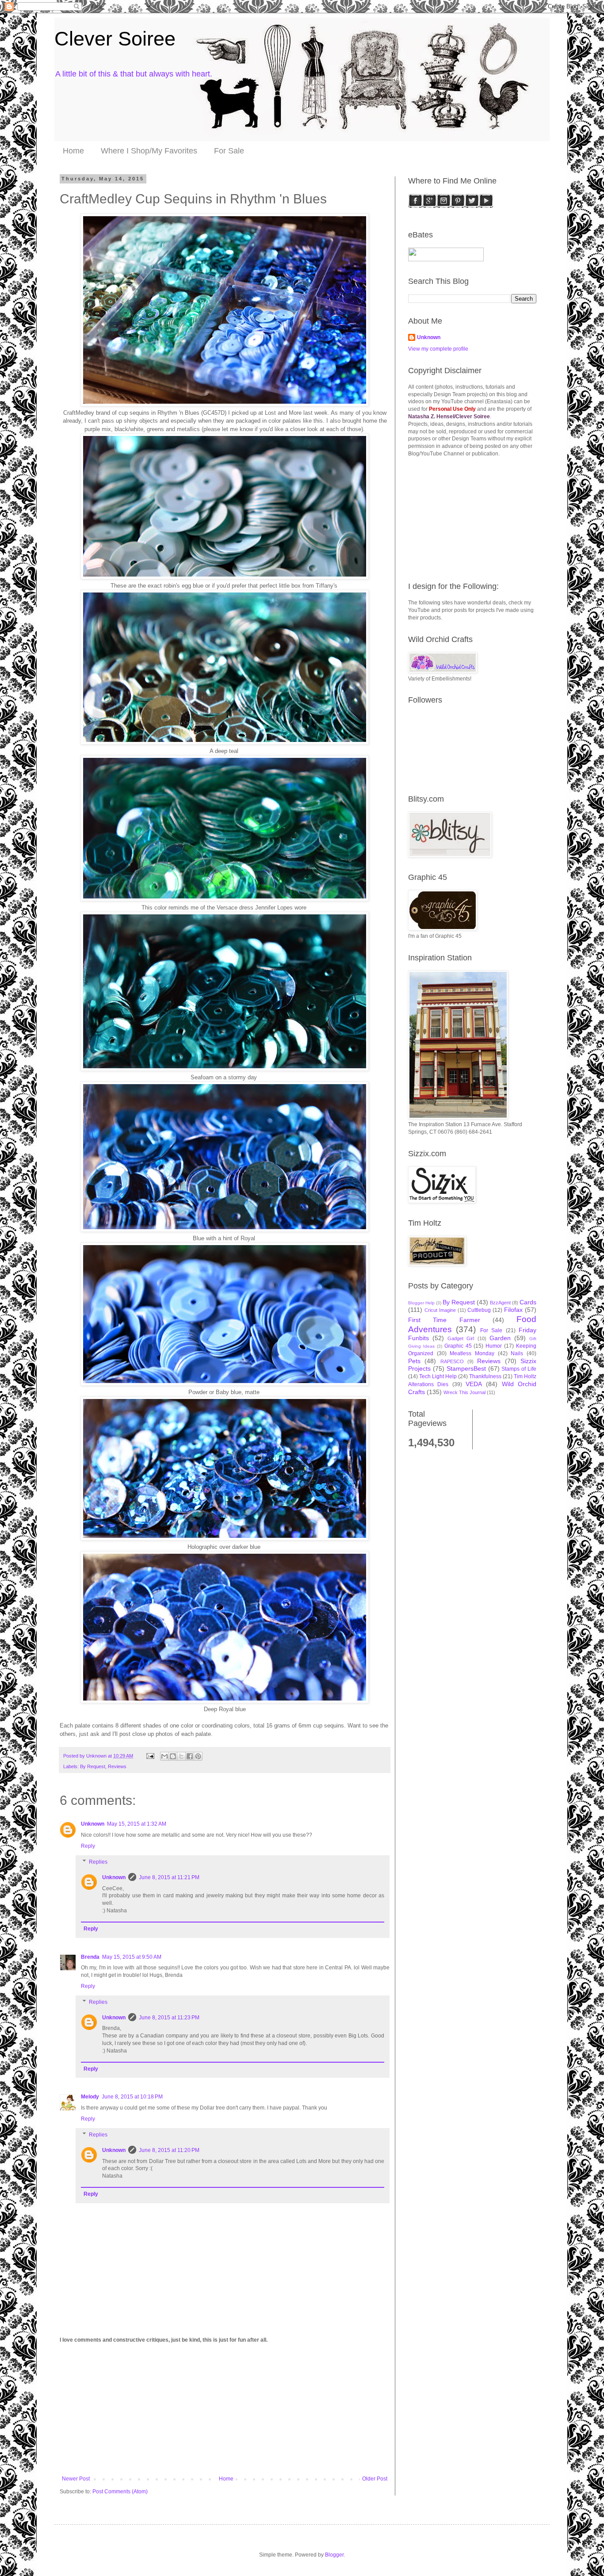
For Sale (229, 151)
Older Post (375, 2479)
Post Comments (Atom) (120, 2492)
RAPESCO (452, 1361)
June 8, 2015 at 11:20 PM (169, 2150)
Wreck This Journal (464, 1392)
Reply (88, 1846)
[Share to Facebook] (190, 1756)
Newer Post (76, 2479)
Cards (528, 1302)
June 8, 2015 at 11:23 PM (169, 2018)
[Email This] (164, 1756)
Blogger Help (421, 1303)
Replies (98, 1862)
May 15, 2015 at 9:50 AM (132, 1957)
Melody (90, 2097)
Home (73, 151)
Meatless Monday (472, 1353)
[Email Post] (150, 1756)
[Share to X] (181, 1756)
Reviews (117, 1766)
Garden (500, 1338)
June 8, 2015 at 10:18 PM (132, 2097)
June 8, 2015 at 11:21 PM (169, 1877)
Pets (414, 1361)
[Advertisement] (225, 2409)
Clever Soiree (115, 39)
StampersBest (466, 1368)
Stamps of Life (519, 1369)
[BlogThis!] (173, 1756)
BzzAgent (500, 1303)
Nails (517, 1353)
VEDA (474, 1384)
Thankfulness (485, 1376)
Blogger (334, 2555)
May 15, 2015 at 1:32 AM (137, 1824)
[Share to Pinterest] (198, 1756)
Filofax (513, 1310)
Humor (494, 1346)
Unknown (93, 1824)
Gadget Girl (461, 1338)
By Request (93, 1766)
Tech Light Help (438, 1376)
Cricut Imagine (440, 1310)
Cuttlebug (479, 1310)
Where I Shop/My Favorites (149, 151)
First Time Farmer (444, 1320)
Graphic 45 (458, 1346)
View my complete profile (438, 349)
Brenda (90, 1957)
